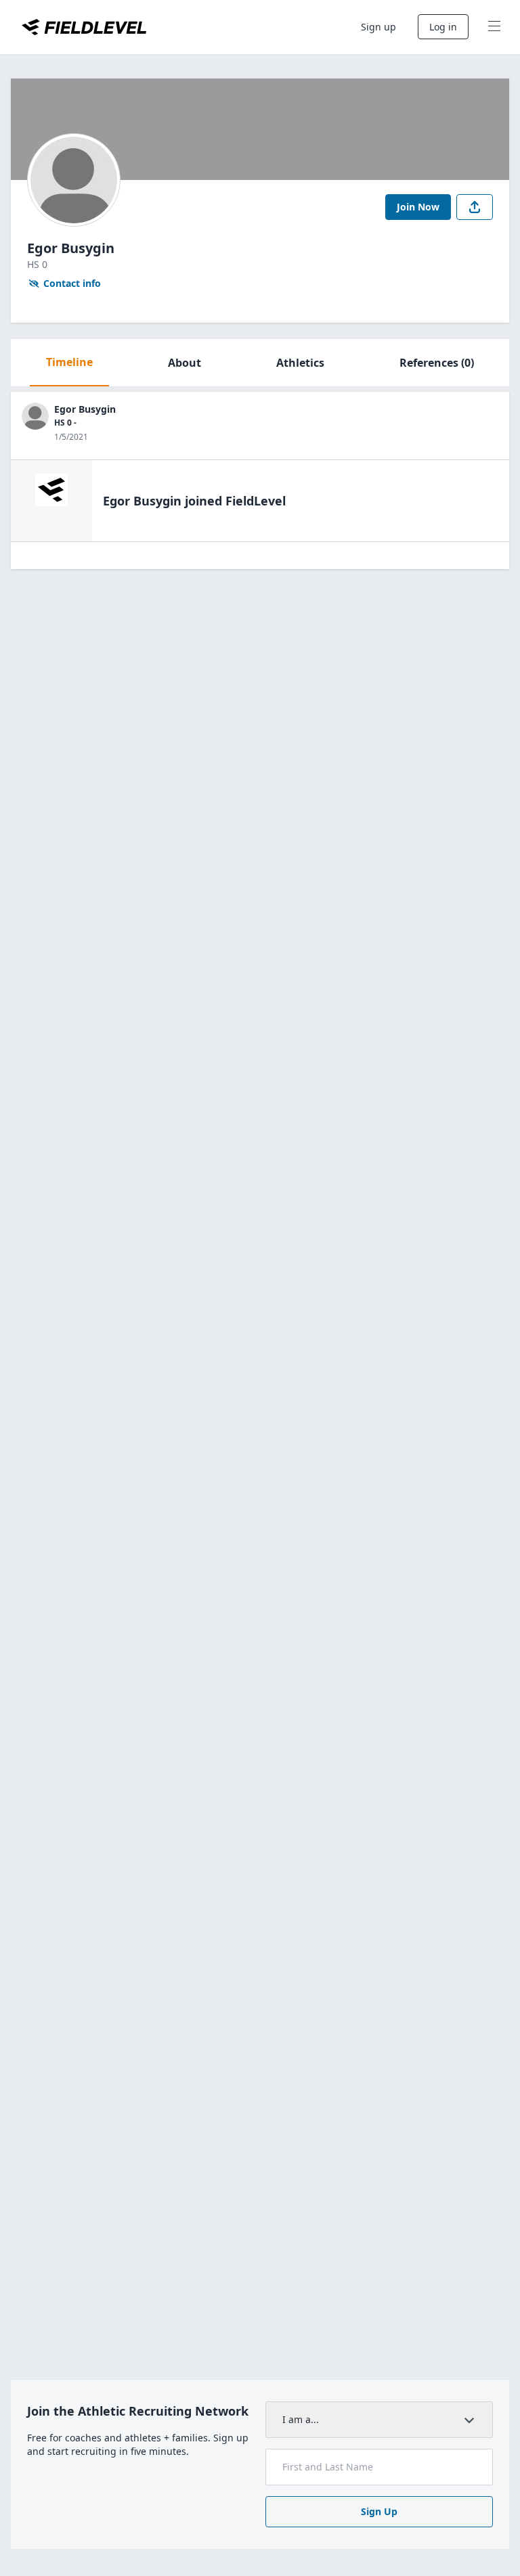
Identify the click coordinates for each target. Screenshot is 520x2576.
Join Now (418, 207)
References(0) (437, 363)
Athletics (300, 363)
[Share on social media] (475, 207)
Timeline (69, 362)
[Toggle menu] (494, 27)
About (185, 363)
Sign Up (379, 2511)
